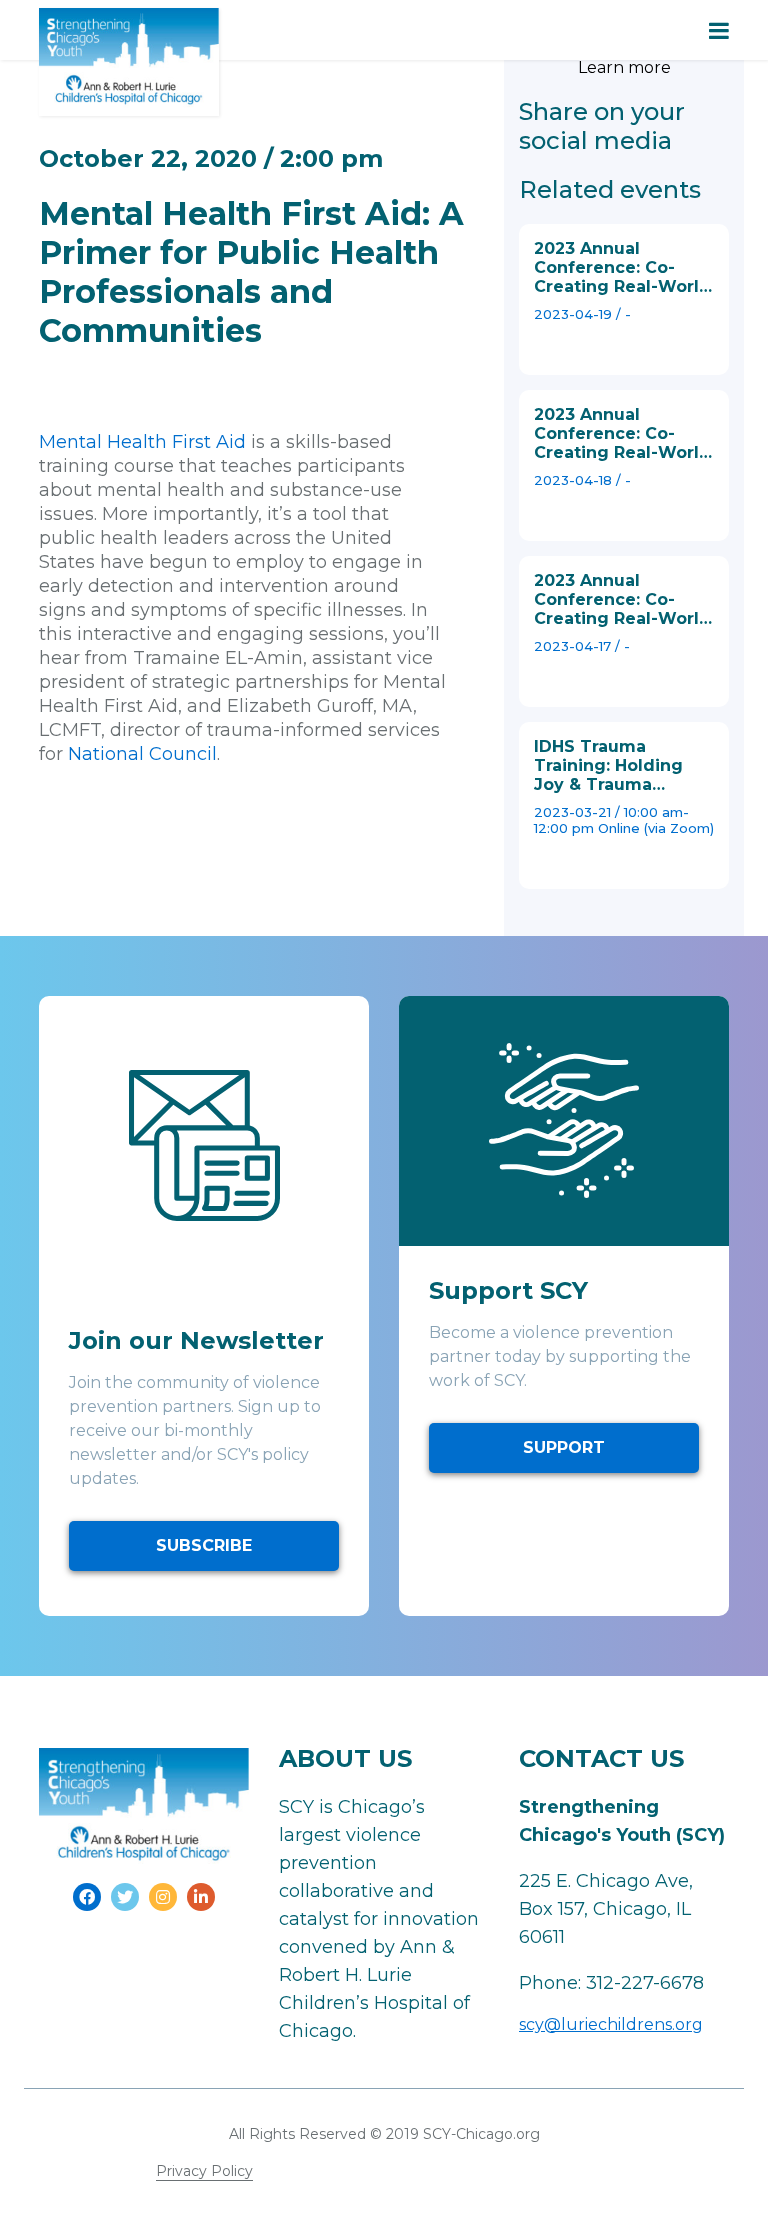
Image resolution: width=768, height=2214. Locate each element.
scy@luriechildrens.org (611, 2024)
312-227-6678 (645, 1983)
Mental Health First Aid (142, 442)
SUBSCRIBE (204, 1545)
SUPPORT (564, 1447)
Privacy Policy (204, 2171)
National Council (142, 754)
